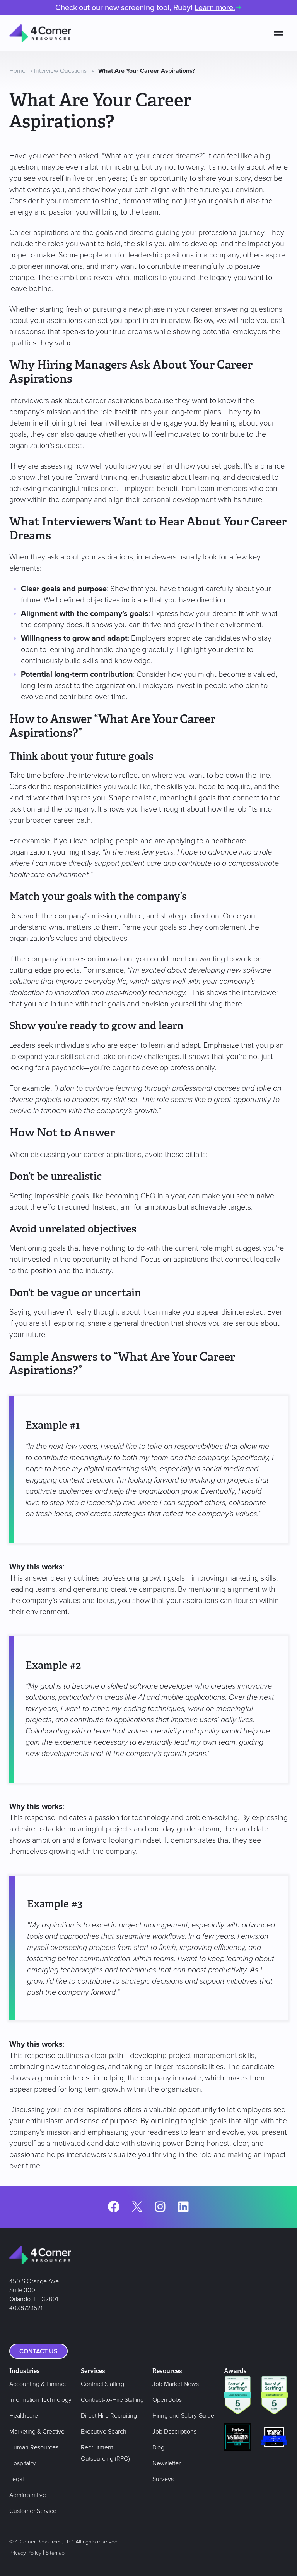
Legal (16, 2479)
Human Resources (34, 2447)
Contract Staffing (102, 2384)
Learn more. (215, 8)
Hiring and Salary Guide (183, 2416)
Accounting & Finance (38, 2384)
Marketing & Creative (37, 2432)
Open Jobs (167, 2400)
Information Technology (40, 2400)
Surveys (163, 2479)
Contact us (38, 2351)
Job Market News (176, 2384)
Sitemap (55, 2553)
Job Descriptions (174, 2432)
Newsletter (166, 2463)
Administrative (28, 2495)
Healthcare (24, 2416)
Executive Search (104, 2432)
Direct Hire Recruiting (109, 2416)
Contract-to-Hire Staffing (112, 2400)
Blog (158, 2447)
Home (17, 71)
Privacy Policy (25, 2553)
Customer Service (33, 2511)
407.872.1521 (26, 2308)
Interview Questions (60, 71)
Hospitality (23, 2463)
